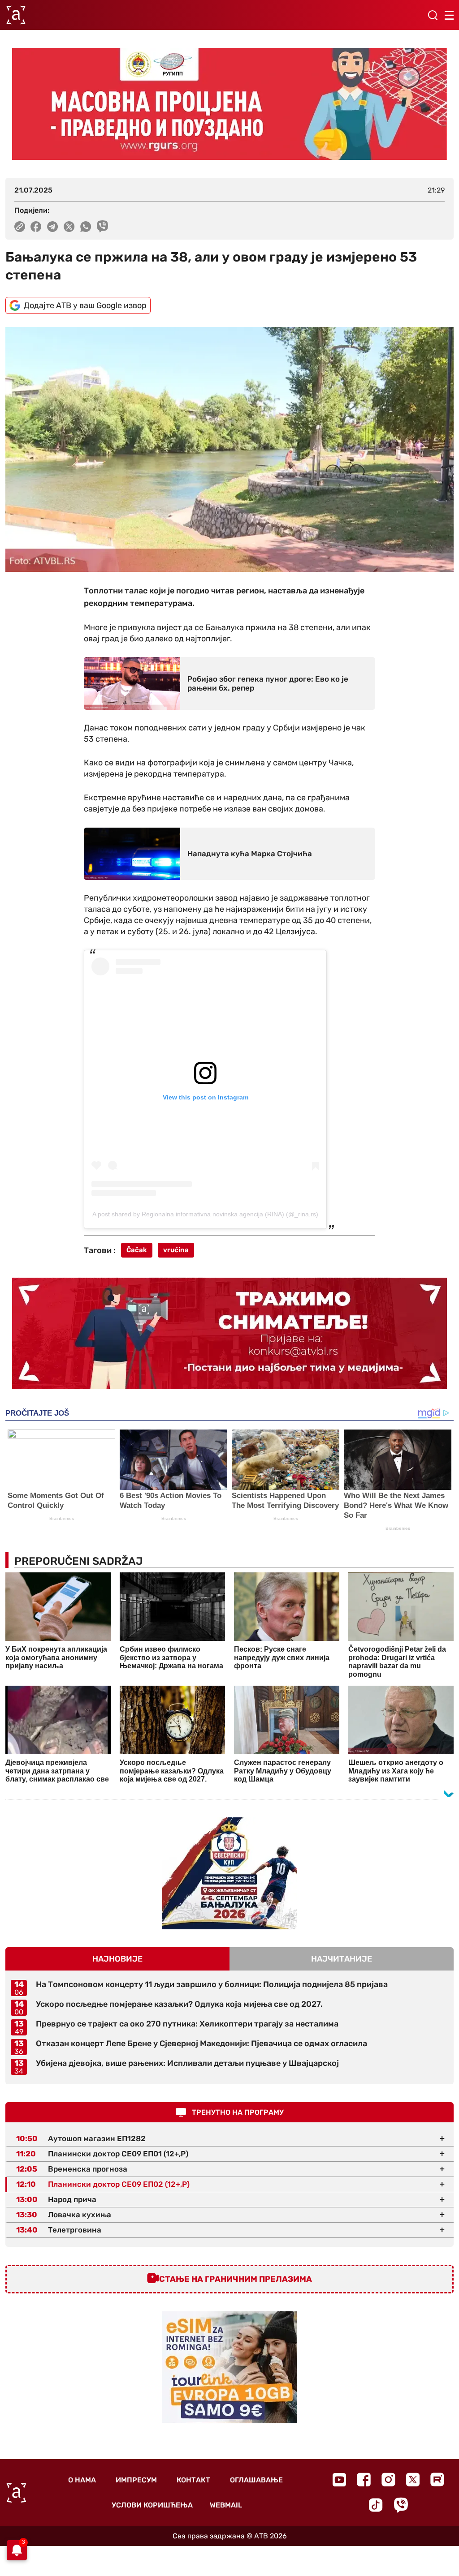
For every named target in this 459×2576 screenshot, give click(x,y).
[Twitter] (413, 2479)
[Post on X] (69, 227)
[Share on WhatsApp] (86, 227)
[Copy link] (20, 227)
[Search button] (433, 15)
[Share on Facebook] (36, 227)
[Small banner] (229, 1873)
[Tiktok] (376, 2505)
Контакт (193, 2480)
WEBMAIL (226, 2505)
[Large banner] (229, 104)
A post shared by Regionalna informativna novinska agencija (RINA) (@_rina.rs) (205, 1214)
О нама (82, 2480)
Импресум (136, 2480)
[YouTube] (339, 2480)
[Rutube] (437, 2479)
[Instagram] (388, 2479)
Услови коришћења (152, 2505)
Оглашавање (256, 2480)
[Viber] (401, 2505)
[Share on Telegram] (53, 227)
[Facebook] (364, 2479)
